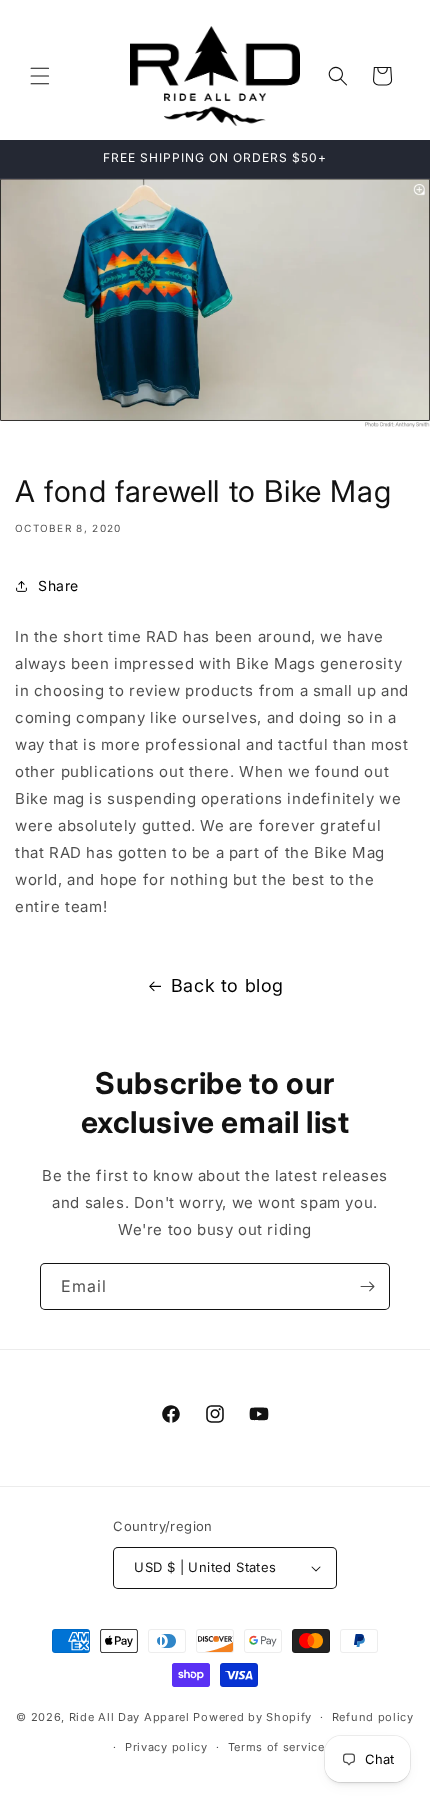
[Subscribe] (367, 1286)
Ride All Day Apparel (129, 1717)
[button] (40, 76)
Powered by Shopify (252, 1717)
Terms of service (276, 1747)
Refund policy (373, 1717)
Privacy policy (166, 1747)
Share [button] (58, 585)
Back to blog (227, 985)
